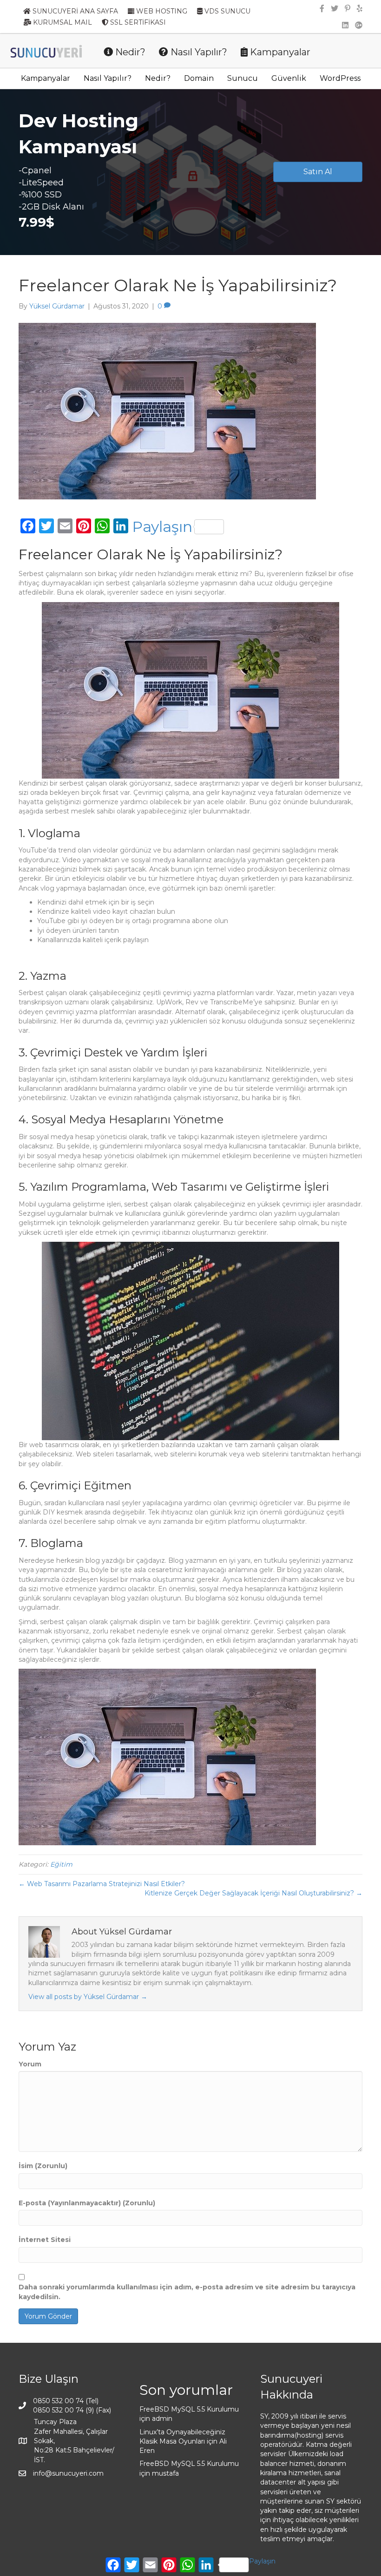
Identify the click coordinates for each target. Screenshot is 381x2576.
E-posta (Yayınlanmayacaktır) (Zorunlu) (87, 2203)
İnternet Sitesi (45, 2240)
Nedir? (129, 52)
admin (162, 2419)
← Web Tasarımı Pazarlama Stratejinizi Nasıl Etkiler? (102, 1884)
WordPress (340, 78)
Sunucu (243, 78)
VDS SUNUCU (227, 11)
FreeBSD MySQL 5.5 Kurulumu (189, 2409)
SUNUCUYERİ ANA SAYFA (74, 11)
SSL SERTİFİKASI (137, 22)
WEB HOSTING (161, 11)
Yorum (30, 2064)
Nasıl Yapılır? (198, 52)
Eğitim (61, 1864)
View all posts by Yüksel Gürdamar (88, 1997)
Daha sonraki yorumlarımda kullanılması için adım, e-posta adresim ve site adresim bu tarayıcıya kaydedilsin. (187, 2292)
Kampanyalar (279, 52)
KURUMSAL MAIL (62, 22)
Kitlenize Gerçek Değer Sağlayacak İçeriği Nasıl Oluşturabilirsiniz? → (253, 1893)
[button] (318, 172)
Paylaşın (162, 527)
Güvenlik (289, 78)
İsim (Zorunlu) (43, 2166)
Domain (199, 78)
